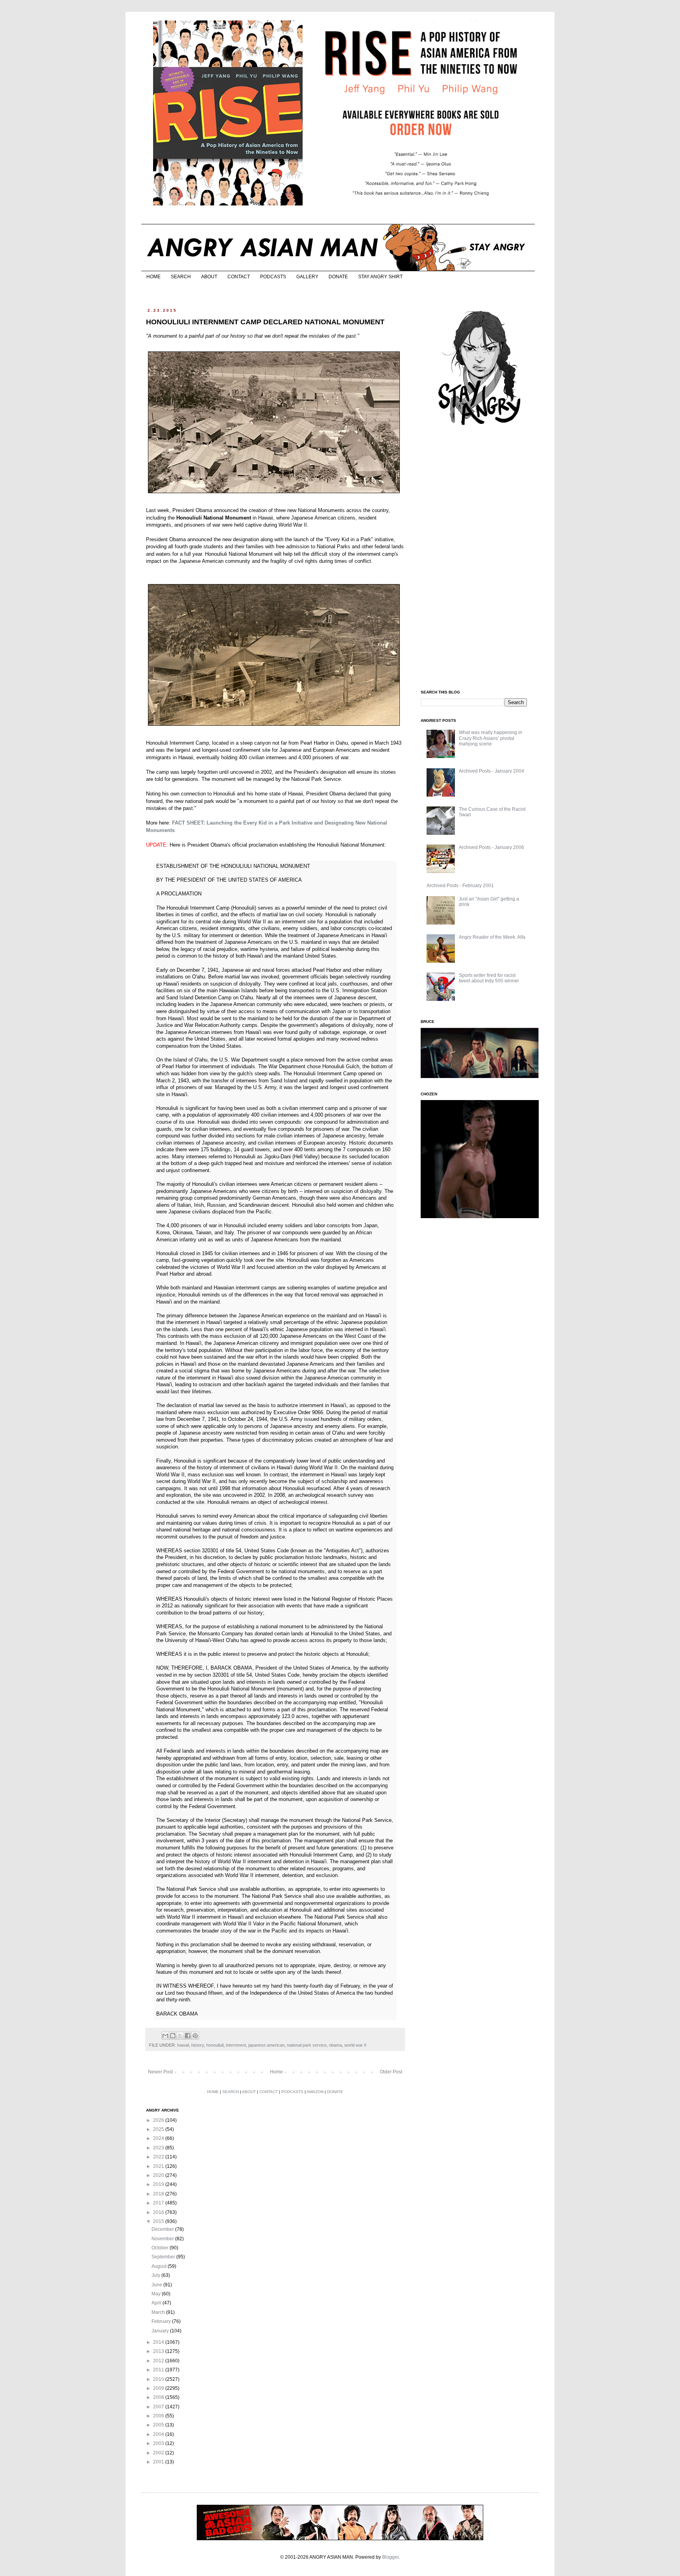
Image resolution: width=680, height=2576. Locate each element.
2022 (159, 2157)
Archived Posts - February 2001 (460, 886)
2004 (159, 2434)
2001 (159, 2462)
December (163, 2229)
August (160, 2266)
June (157, 2285)
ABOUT (209, 277)
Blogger (390, 2557)
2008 (159, 2397)
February (162, 2321)
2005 (159, 2425)
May (157, 2294)
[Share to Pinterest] (195, 2036)
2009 (159, 2388)
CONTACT (239, 277)
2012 (159, 2361)
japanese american (266, 2045)
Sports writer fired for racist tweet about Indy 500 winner (489, 978)
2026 (159, 2120)
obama (335, 2045)
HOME (153, 277)
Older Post (391, 2072)
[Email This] (165, 2036)
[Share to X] (180, 2036)
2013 (159, 2351)
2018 (159, 2194)
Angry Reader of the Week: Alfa (492, 937)
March (159, 2312)
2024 (159, 2138)
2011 (159, 2370)
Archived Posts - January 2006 (492, 847)
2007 (159, 2407)
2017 (159, 2203)
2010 (159, 2379)
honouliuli (215, 2045)
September (164, 2257)
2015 (159, 2221)
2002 (159, 2453)
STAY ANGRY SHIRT (380, 277)
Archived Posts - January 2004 (492, 771)
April (157, 2303)
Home (276, 2072)
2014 (159, 2342)
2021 (159, 2166)
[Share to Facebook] (188, 2036)
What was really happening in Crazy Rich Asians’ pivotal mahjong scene (491, 738)
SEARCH (181, 277)
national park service (307, 2045)
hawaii (183, 2045)
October (161, 2248)
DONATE (338, 277)
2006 (159, 2416)
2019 (159, 2184)
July (156, 2275)
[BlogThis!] (173, 2036)
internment (236, 2045)
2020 (159, 2175)
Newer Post (160, 2072)
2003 (159, 2443)
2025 (159, 2129)
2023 (159, 2148)
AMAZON (315, 2092)
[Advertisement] (480, 558)
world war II (355, 2045)
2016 (159, 2212)
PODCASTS (273, 277)
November (163, 2239)
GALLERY (307, 277)
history (198, 2045)
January (161, 2331)
